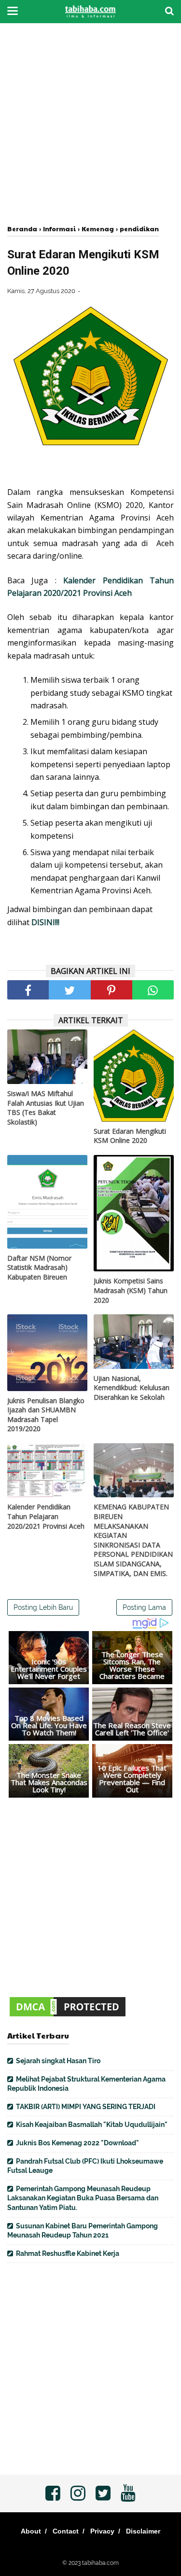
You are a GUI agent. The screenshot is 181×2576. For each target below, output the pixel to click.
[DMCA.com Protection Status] (68, 2016)
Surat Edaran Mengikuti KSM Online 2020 (130, 1136)
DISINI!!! (45, 922)
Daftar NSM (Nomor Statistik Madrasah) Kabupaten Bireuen (39, 1267)
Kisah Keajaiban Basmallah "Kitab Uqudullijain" (92, 2125)
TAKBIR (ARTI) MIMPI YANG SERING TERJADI (86, 2107)
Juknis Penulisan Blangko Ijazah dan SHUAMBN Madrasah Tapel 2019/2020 (46, 1415)
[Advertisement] (90, 124)
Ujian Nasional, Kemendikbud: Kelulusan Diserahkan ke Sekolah (132, 1388)
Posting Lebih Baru (43, 1607)
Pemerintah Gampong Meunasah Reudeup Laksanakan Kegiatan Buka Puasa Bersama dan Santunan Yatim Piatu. (83, 2198)
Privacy (102, 2531)
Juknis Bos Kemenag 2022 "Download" (77, 2143)
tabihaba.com (100, 2563)
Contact (66, 2531)
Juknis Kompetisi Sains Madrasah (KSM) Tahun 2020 (131, 1290)
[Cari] (169, 11)
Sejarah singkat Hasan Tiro (58, 2061)
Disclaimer (143, 2531)
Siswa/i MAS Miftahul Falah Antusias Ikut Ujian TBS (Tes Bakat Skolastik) (46, 1108)
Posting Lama (144, 1607)
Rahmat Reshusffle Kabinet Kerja (68, 2253)
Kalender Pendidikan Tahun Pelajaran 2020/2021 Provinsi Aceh (46, 1516)
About (31, 2531)
